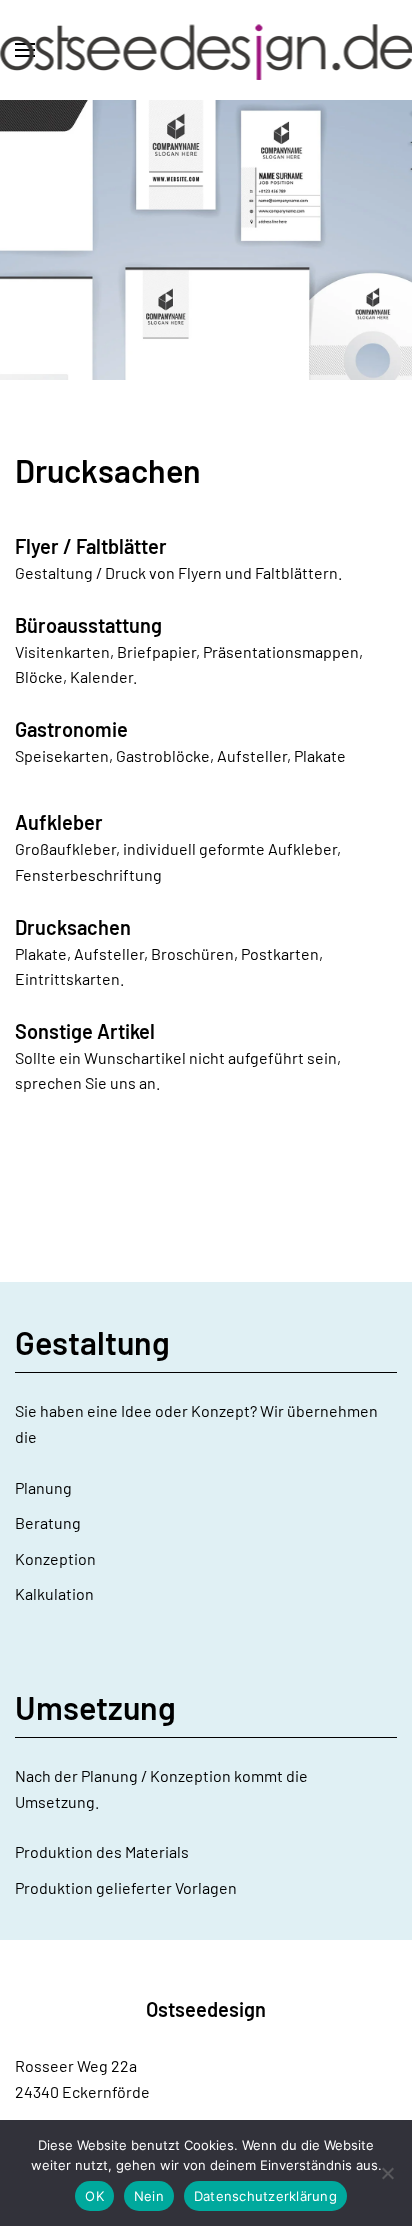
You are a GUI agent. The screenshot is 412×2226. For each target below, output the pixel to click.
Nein (149, 2196)
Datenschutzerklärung (265, 2196)
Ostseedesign (206, 2009)
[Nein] (387, 2173)
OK (94, 2196)
